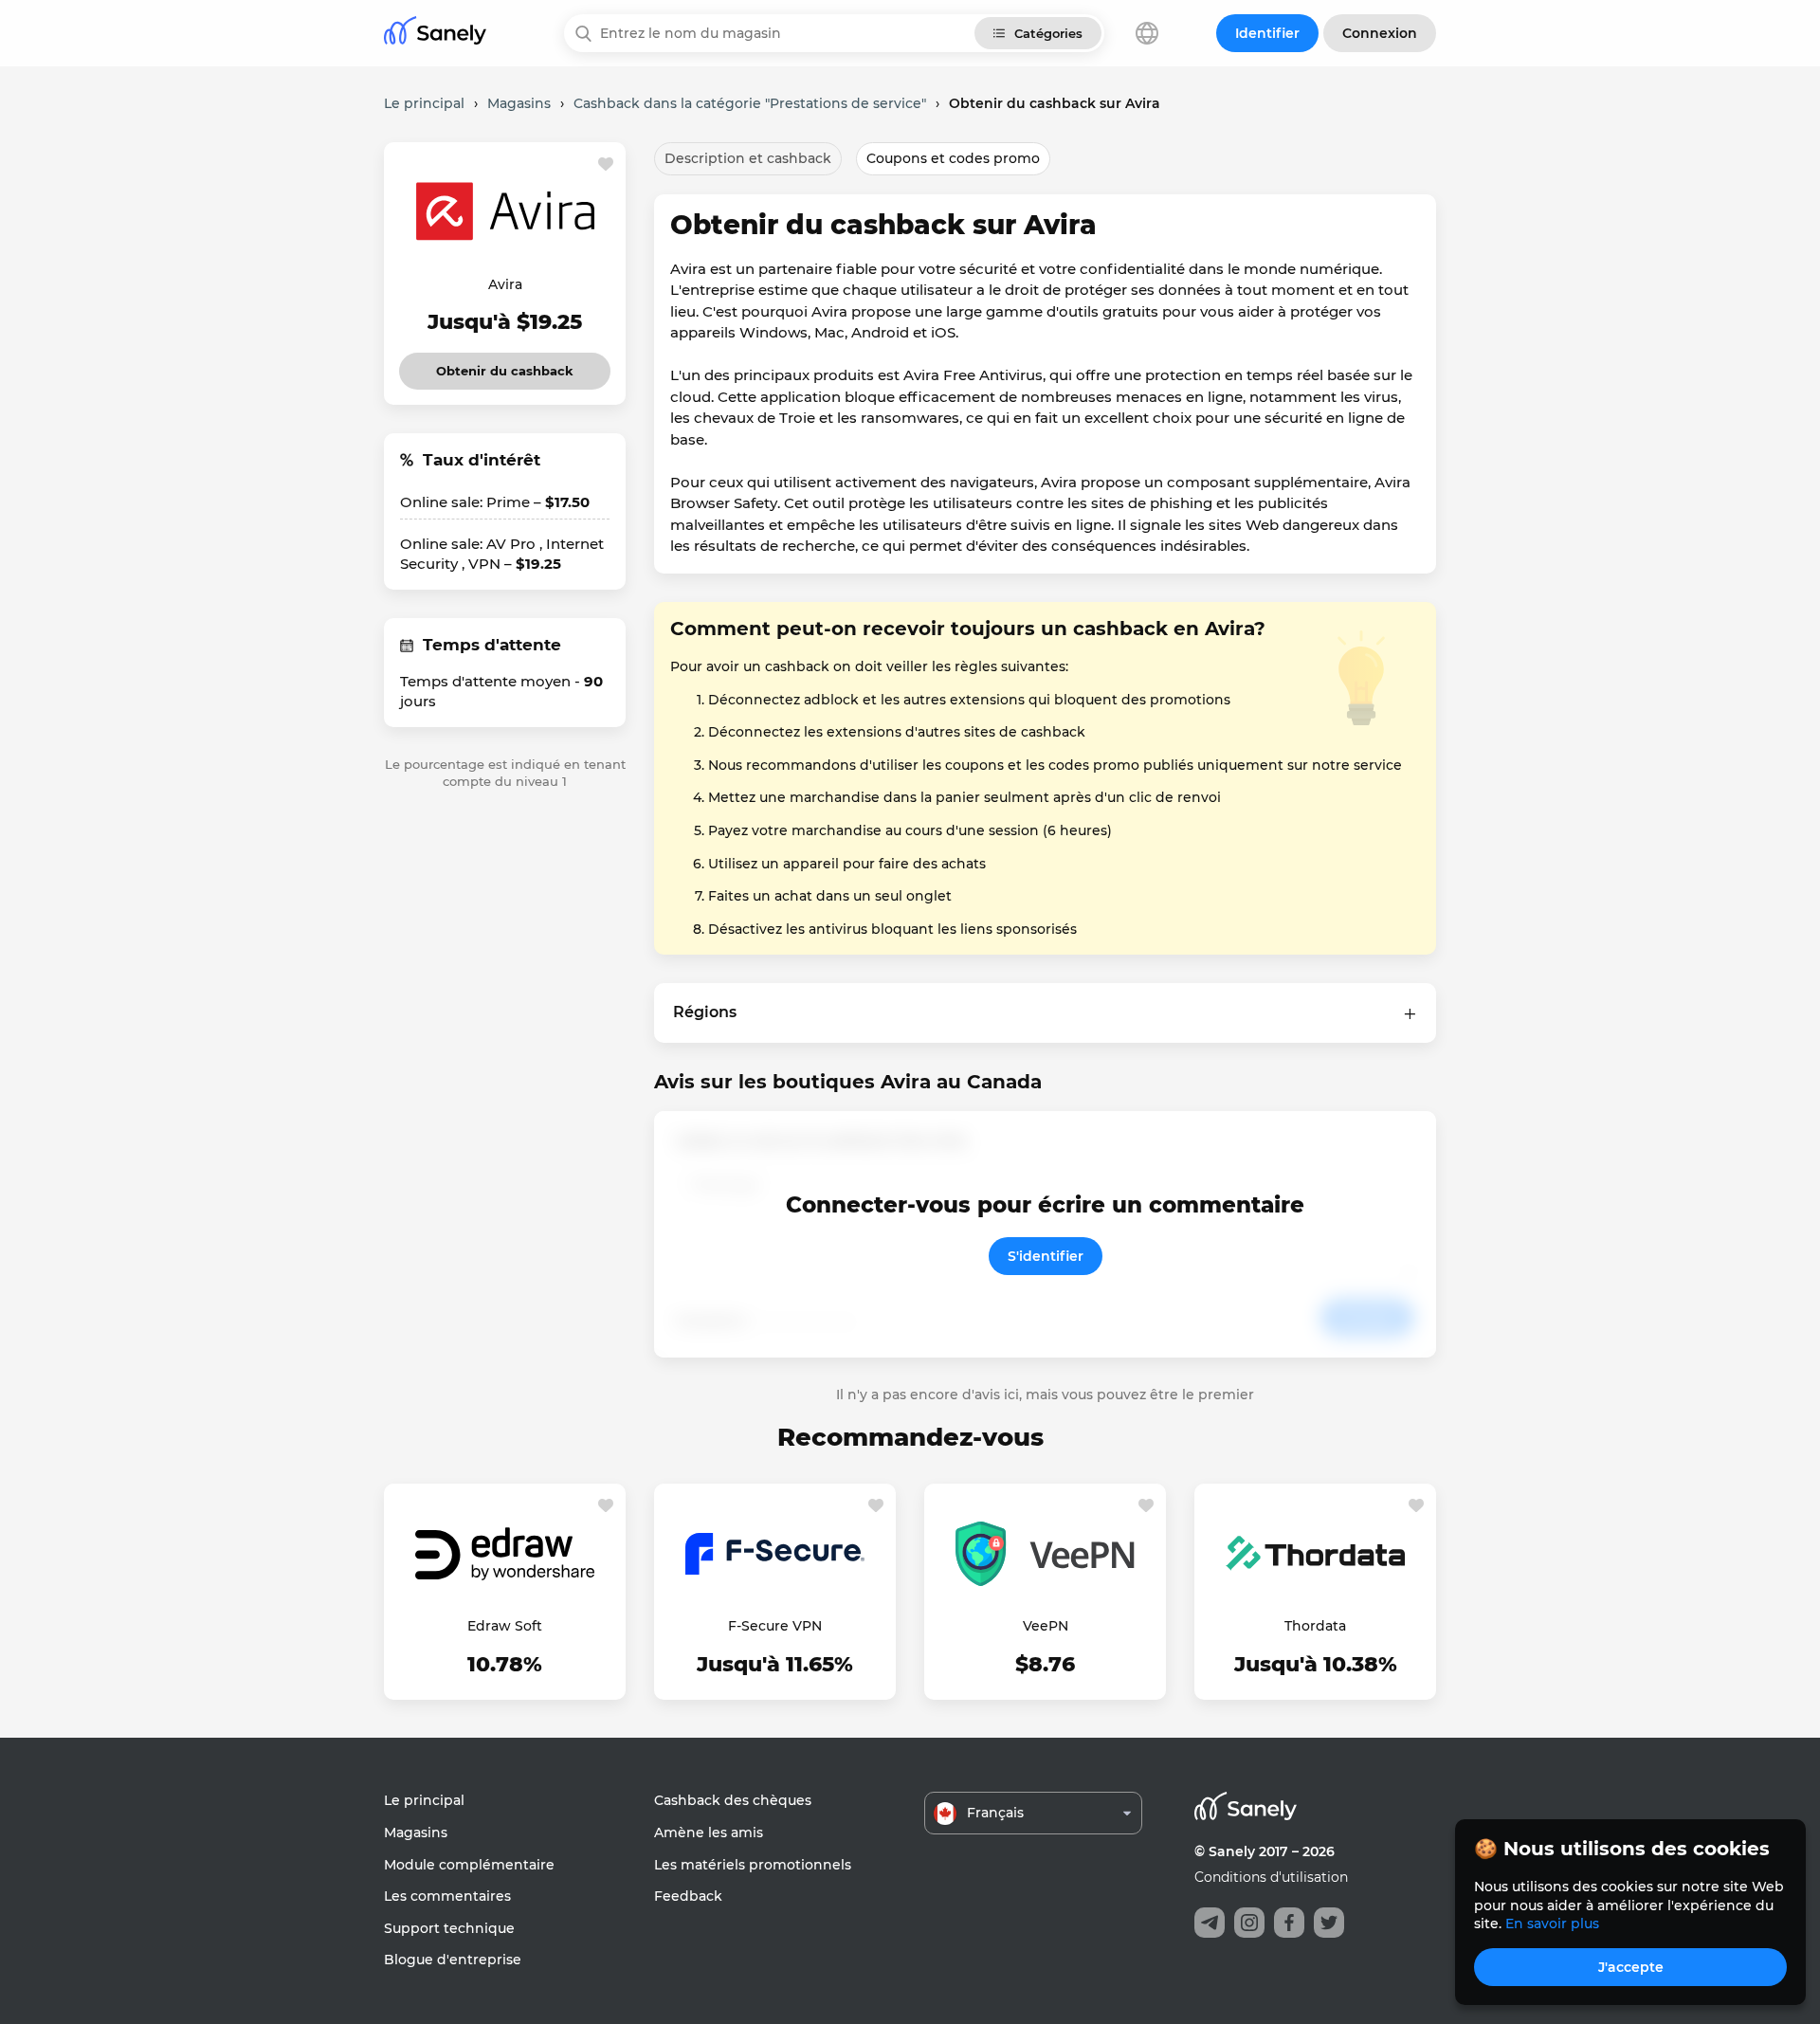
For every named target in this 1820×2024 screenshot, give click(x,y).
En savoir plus (1552, 1924)
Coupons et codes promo (953, 158)
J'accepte (1631, 1967)
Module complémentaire (469, 1865)
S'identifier (1046, 1256)
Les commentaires (447, 1896)
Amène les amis (709, 1833)
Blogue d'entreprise (453, 1960)
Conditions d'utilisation (1271, 1877)
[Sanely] (435, 34)
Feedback (688, 1896)
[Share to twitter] (1329, 1923)
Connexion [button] (1380, 33)
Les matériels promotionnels (753, 1865)
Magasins (416, 1833)
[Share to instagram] (1249, 1923)
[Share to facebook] (1289, 1923)
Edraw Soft (505, 1626)
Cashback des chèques (733, 1800)
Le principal (424, 1800)
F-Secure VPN (775, 1626)
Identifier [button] (1267, 33)
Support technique (449, 1928)
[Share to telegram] (1210, 1923)
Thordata (1315, 1626)
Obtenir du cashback (505, 365)
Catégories (1048, 33)
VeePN (1046, 1626)
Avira (505, 284)
